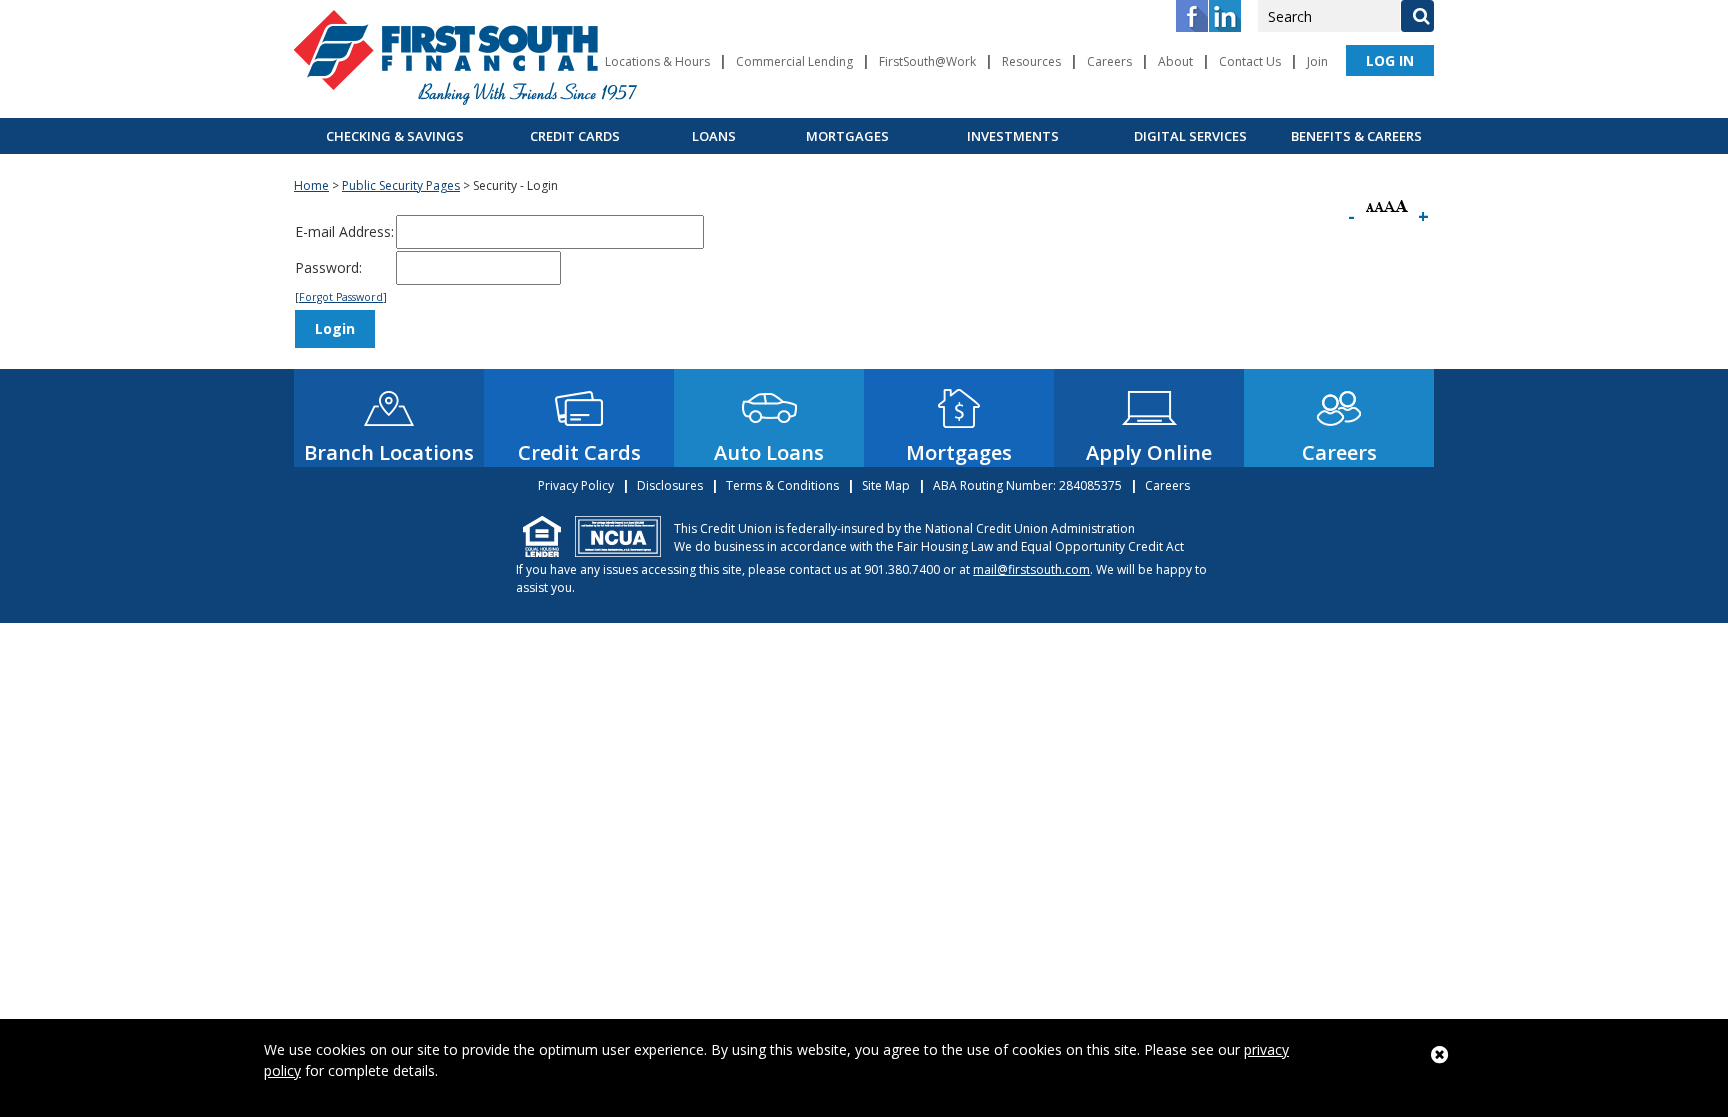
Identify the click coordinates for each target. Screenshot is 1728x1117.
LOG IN (1390, 60)
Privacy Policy (576, 485)
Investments (1013, 136)
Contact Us (1250, 61)
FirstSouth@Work (927, 61)
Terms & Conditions (782, 485)
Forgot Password (341, 297)
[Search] (1417, 16)
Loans (714, 136)
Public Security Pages (401, 185)
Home (311, 185)
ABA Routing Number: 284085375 (1027, 485)
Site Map (886, 485)
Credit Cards (575, 136)
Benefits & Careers (1356, 136)
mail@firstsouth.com (1031, 569)
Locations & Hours (657, 61)
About (1175, 61)
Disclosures (670, 485)
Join (1317, 61)
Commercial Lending (794, 61)
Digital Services (1190, 136)
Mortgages (847, 136)
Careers (1109, 61)
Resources (1031, 61)
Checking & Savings (395, 136)
